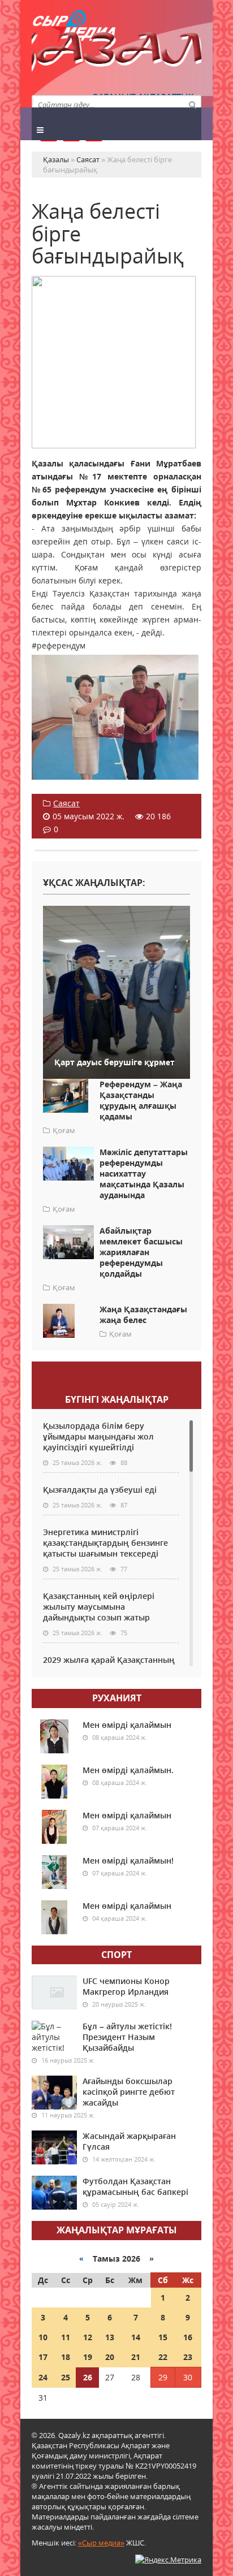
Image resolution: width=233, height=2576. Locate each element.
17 (43, 2357)
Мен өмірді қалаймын (127, 1725)
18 (66, 2357)
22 (163, 2357)
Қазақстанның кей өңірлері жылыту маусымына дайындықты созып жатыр (99, 1607)
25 (66, 2377)
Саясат (66, 803)
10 (43, 2337)
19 (88, 2357)
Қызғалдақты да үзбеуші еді (100, 1490)
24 (43, 2377)
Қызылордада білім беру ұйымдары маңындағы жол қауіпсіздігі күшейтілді (98, 1436)
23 (188, 2357)
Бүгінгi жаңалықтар (117, 1399)
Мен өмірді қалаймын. (128, 1770)
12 (88, 2337)
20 (110, 2357)
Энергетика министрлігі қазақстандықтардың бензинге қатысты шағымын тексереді (105, 1543)
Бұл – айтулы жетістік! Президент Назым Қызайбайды (127, 2037)
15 (163, 2337)
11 (66, 2337)
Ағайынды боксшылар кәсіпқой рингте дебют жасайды (129, 2092)
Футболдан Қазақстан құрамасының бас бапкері (135, 2186)
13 (110, 2337)
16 (188, 2337)
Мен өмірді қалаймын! (128, 1860)
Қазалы (116, 53)
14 (136, 2337)
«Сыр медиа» (101, 2543)
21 (136, 2357)
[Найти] (192, 104)
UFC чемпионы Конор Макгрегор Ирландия (126, 1986)
